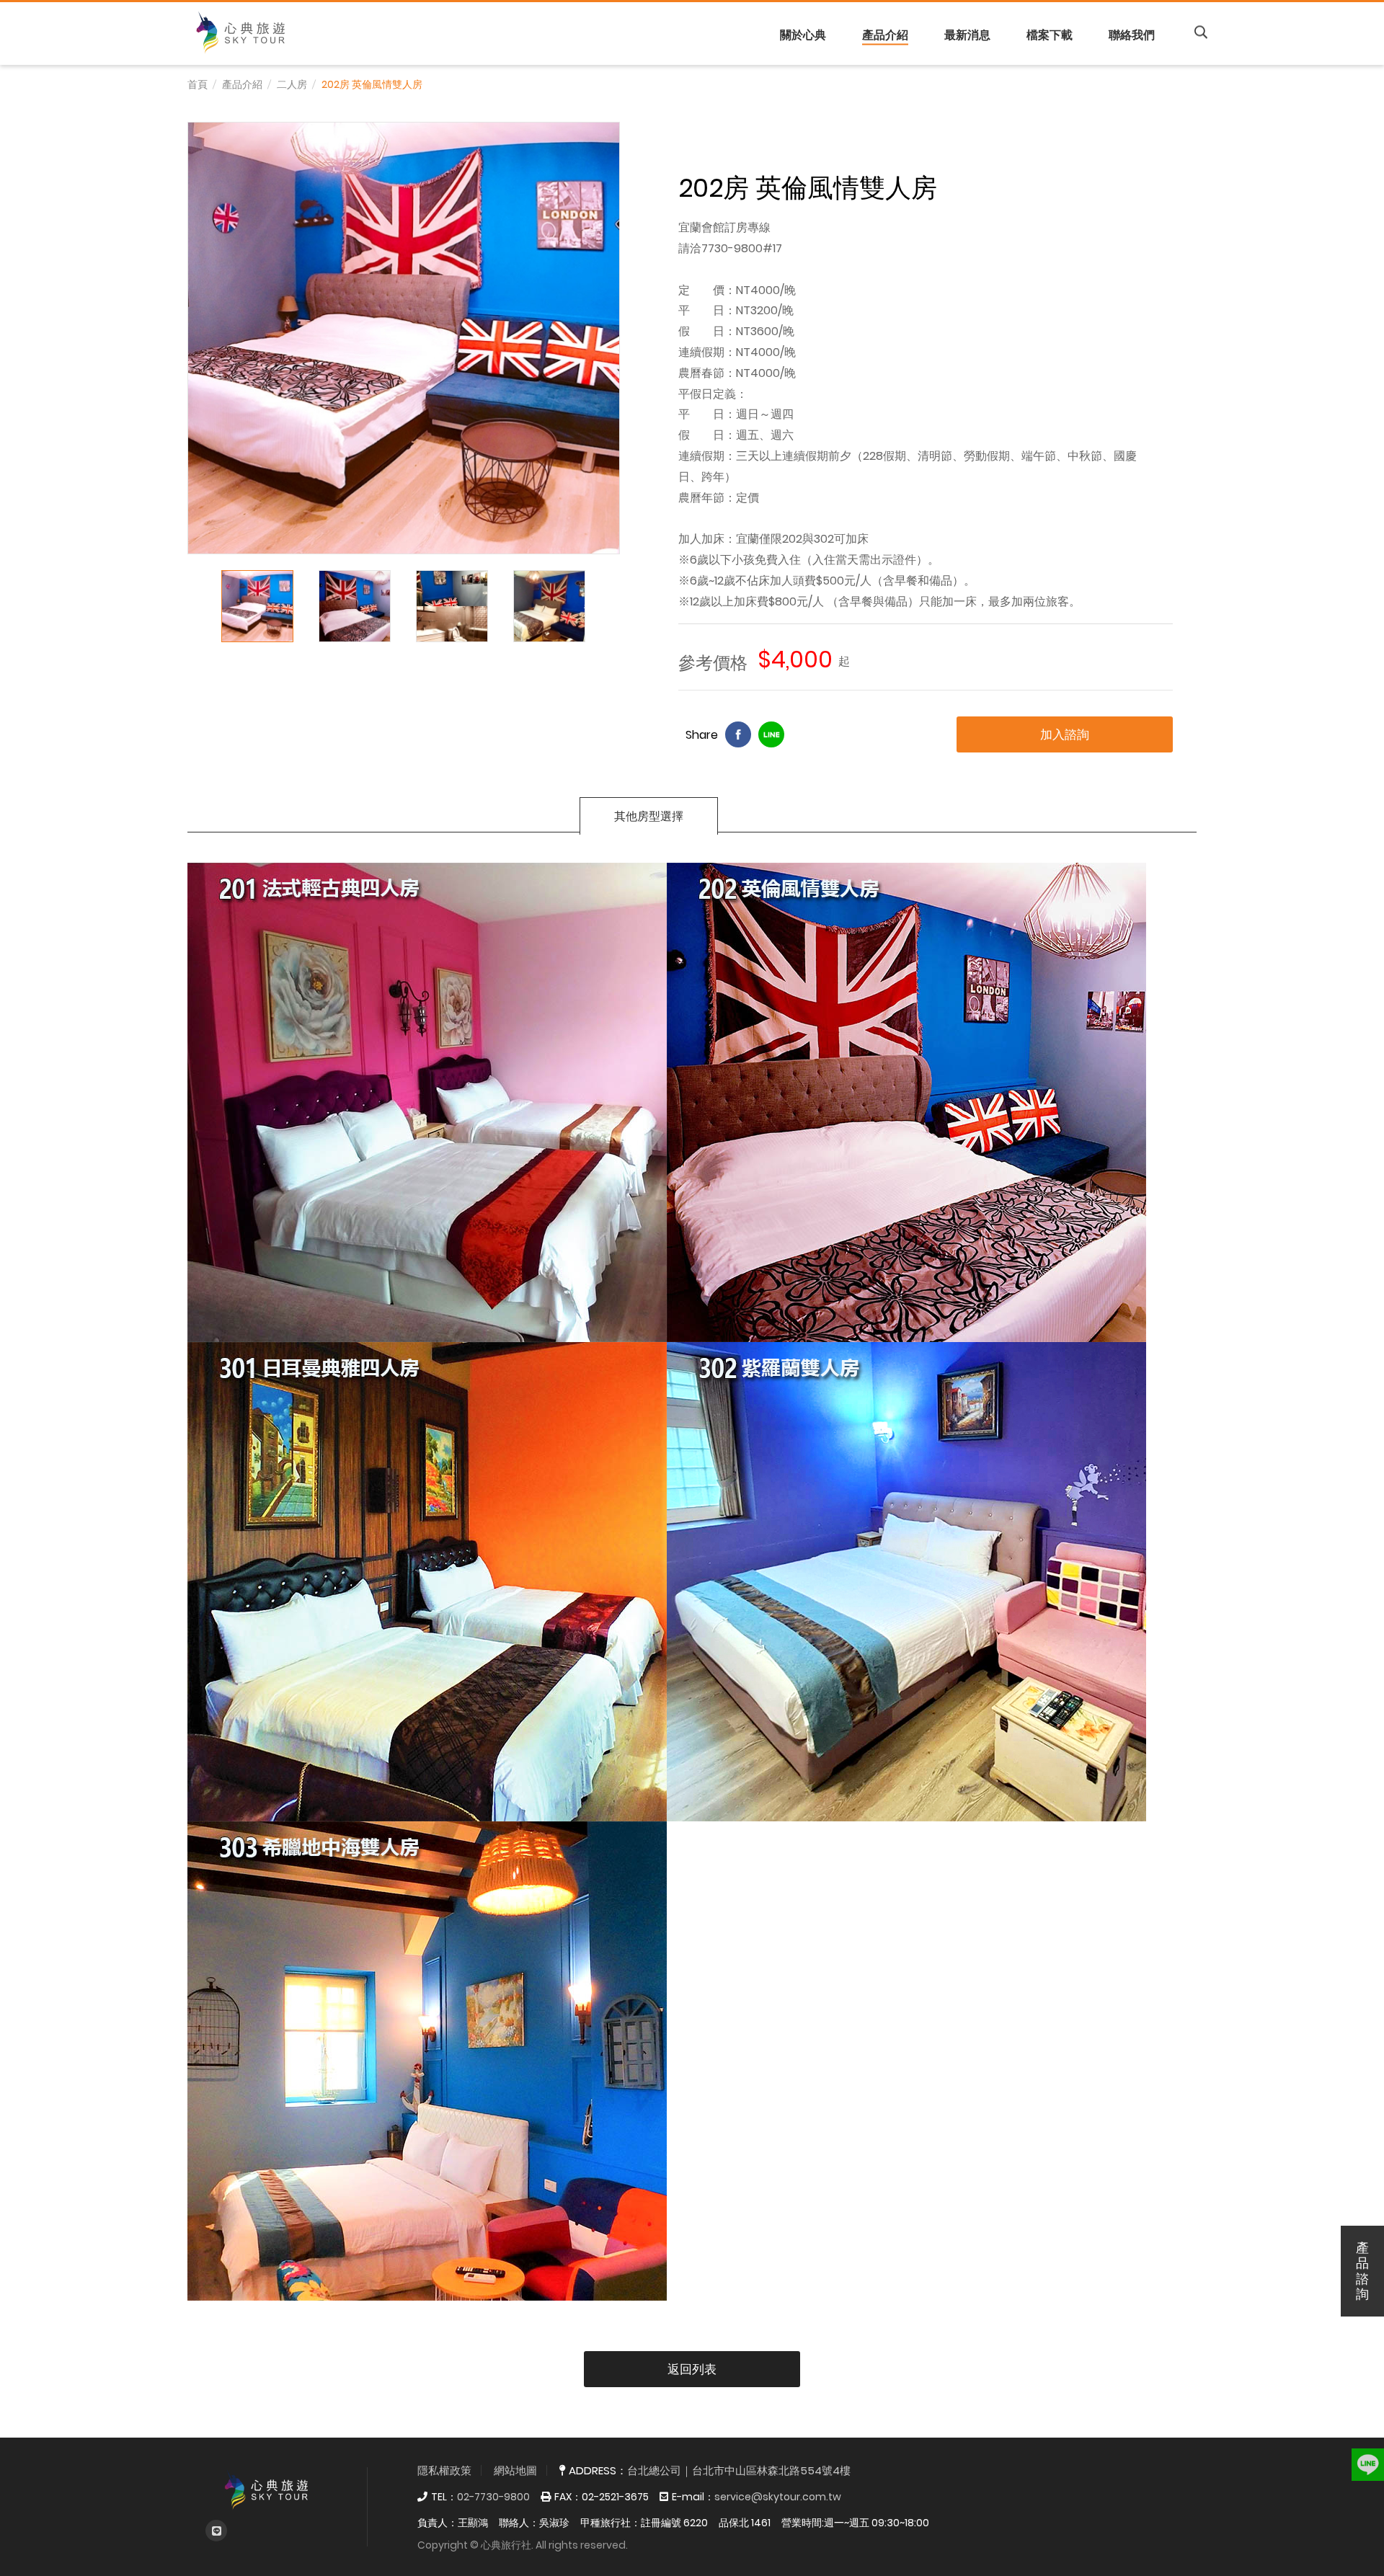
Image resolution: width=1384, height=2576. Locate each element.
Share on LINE (771, 734)
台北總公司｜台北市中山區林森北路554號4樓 (739, 2470)
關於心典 (803, 34)
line (1368, 2457)
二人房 (292, 84)
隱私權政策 (444, 2470)
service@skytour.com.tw (778, 2497)
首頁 (198, 84)
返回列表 (692, 2369)
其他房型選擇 (649, 816)
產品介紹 (885, 34)
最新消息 (967, 34)
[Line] (216, 2531)
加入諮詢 (1065, 734)
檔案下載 (1050, 34)
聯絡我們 (1132, 34)
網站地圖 (515, 2470)
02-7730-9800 (493, 2497)
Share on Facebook (738, 734)
